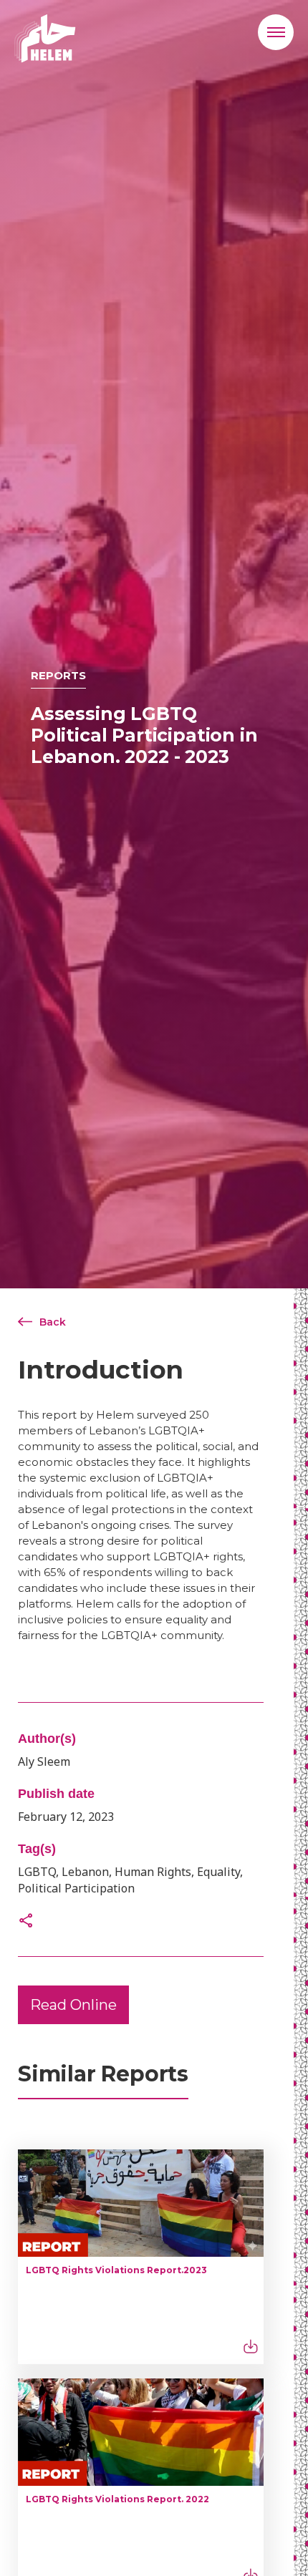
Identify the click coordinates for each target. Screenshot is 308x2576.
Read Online (73, 2005)
